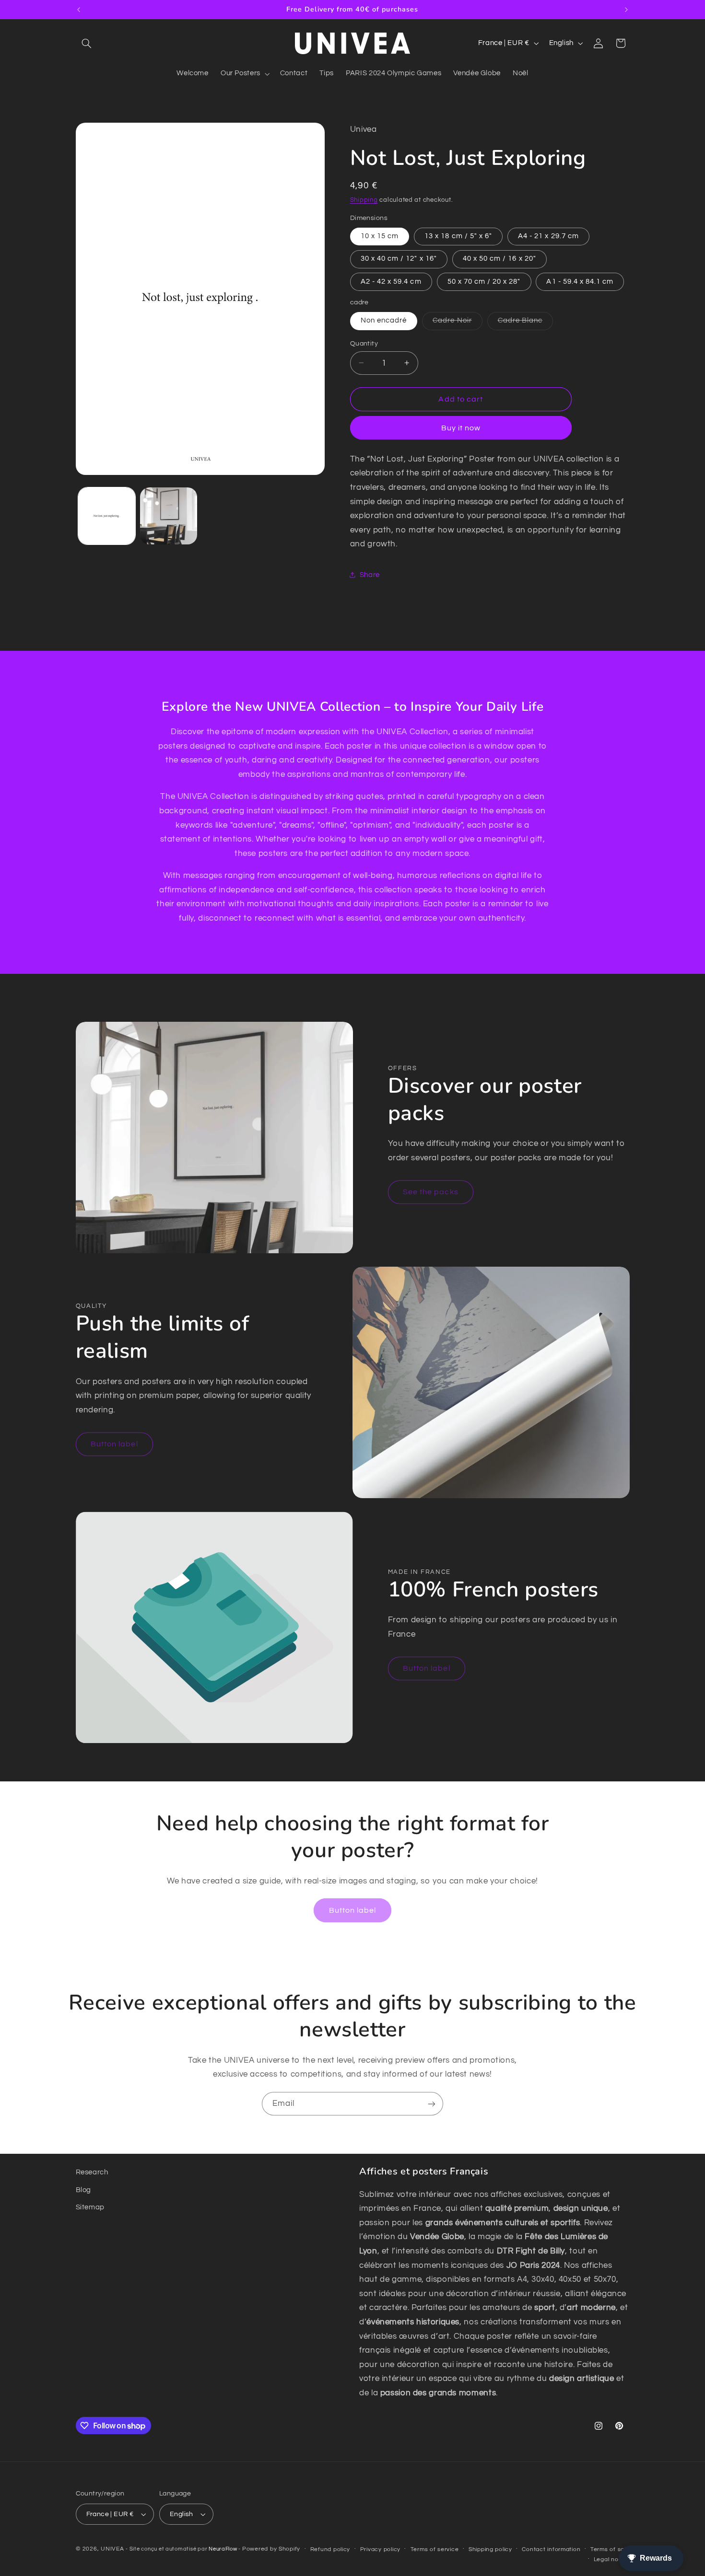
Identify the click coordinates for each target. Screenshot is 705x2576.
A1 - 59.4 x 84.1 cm (580, 281)
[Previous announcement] (79, 10)
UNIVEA (112, 2549)
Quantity (364, 343)
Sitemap (90, 2207)
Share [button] (370, 575)
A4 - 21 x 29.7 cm (548, 236)
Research (92, 2172)
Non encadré (384, 320)
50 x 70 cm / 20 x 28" (484, 281)
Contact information (551, 2549)
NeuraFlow (223, 2549)
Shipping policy (490, 2549)
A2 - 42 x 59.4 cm (391, 281)
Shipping (364, 200)
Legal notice (612, 2559)
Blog (84, 2190)
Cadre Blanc (526, 323)
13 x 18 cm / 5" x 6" (458, 236)
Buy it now (461, 427)
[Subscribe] (432, 2104)
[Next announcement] (626, 10)
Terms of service (435, 2549)
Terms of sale (610, 2549)
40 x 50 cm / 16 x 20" (499, 259)
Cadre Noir (458, 323)
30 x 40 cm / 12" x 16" (399, 259)
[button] (87, 43)
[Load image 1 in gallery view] (107, 516)
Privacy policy (380, 2549)
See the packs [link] (431, 1192)
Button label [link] (114, 1444)
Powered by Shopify (271, 2549)
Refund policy (330, 2549)
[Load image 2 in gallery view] (169, 516)
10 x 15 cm (380, 236)
